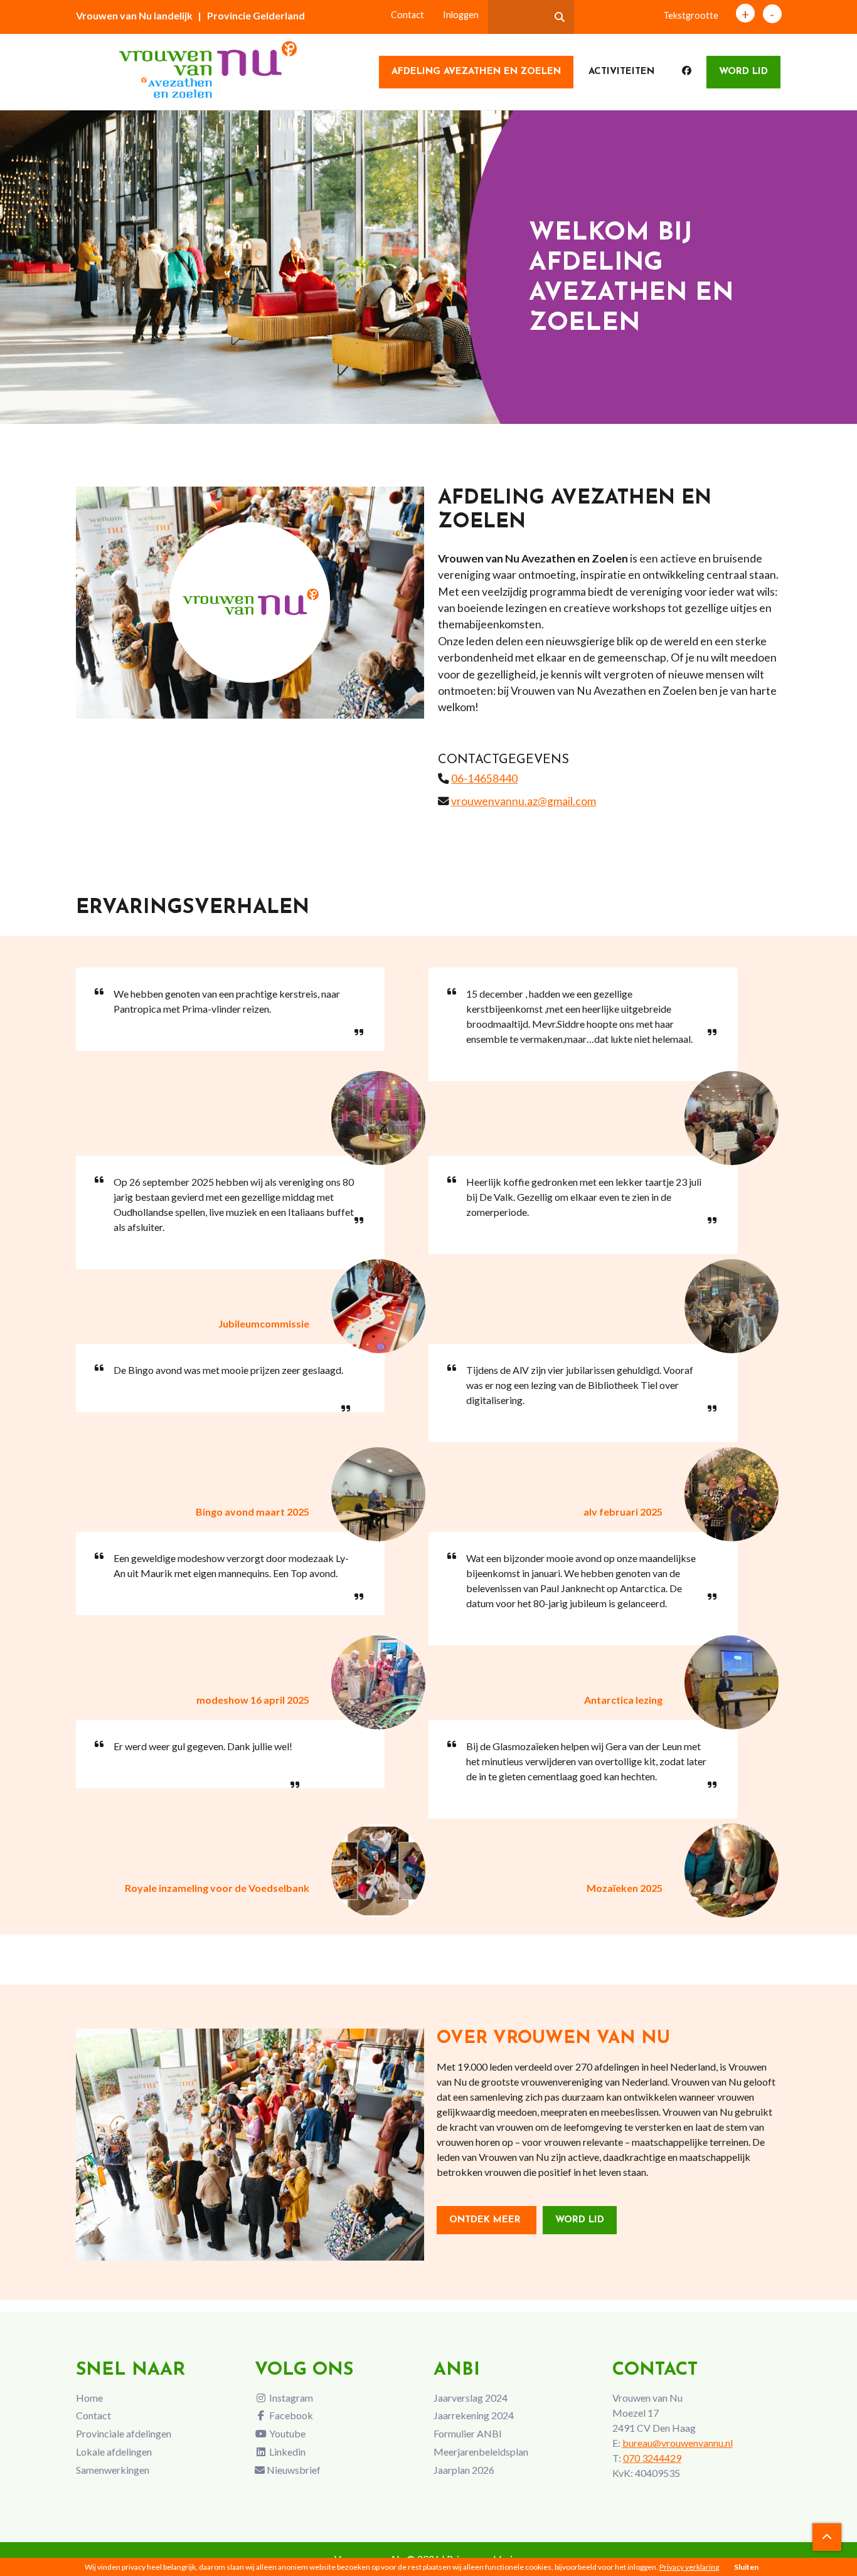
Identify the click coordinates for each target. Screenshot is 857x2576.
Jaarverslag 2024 (471, 2398)
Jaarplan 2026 (464, 2470)
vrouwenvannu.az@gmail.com (524, 801)
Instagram (290, 2398)
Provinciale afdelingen (124, 2433)
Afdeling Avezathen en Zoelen (476, 72)
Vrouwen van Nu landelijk (134, 15)
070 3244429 (652, 2458)
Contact (407, 15)
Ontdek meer (487, 2220)
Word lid (743, 72)
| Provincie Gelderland (251, 15)
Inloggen (461, 15)
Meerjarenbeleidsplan (481, 2452)
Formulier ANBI (468, 2433)
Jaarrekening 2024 (474, 2415)
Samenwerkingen (113, 2470)
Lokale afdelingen (114, 2452)
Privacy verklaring (689, 2567)
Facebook (290, 2415)
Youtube (286, 2433)
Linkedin (286, 2452)
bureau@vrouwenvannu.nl (678, 2443)
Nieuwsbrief (293, 2470)
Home (89, 2398)
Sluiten (746, 2567)
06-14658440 (484, 779)
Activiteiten (621, 72)
